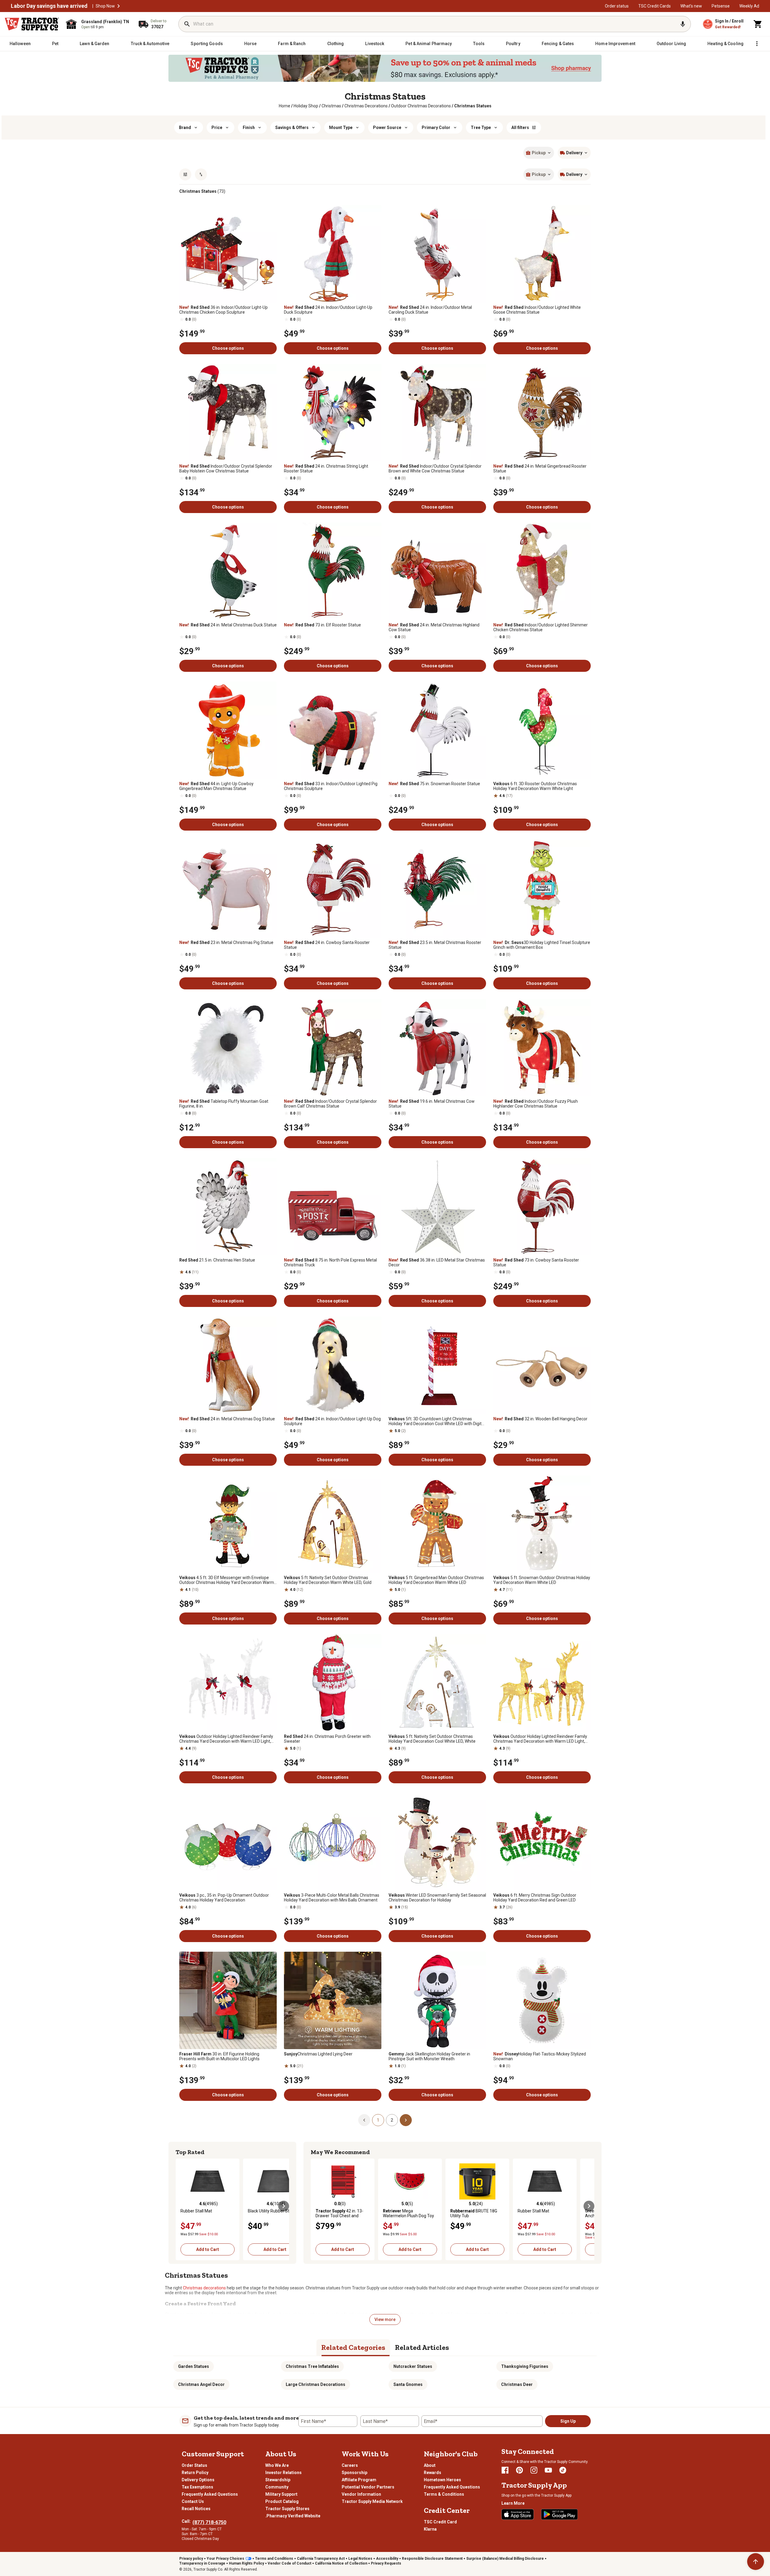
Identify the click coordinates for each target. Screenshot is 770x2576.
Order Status (194, 2465)
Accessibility (387, 2559)
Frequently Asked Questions (210, 2494)
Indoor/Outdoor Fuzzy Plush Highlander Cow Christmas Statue (536, 1104)
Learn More (513, 2503)
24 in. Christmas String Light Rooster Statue (326, 469)
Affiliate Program (359, 2480)
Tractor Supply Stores (287, 2509)
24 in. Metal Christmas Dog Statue (227, 1419)
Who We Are (277, 2465)
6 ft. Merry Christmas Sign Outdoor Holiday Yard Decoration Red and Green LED (535, 1898)
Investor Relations (283, 2473)
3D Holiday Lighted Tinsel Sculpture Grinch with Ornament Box (542, 945)
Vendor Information (361, 2494)
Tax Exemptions (197, 2487)
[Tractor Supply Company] (32, 24)
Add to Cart (208, 2249)
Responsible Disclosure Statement (432, 2559)
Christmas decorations (204, 2288)
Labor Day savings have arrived (49, 6)
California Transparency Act (321, 2559)
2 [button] (392, 2120)
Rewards (433, 2473)
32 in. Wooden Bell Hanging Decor (540, 1419)
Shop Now (105, 6)
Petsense (721, 6)
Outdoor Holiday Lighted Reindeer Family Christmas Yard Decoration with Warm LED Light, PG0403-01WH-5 (226, 1739)
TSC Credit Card (440, 2522)
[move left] (181, 2206)
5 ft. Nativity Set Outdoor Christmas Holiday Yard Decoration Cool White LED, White (432, 1739)
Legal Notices (360, 2559)
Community (277, 2487)
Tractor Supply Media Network (372, 2501)
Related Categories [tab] (353, 2347)
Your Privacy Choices (225, 2559)
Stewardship (278, 2480)
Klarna (430, 2529)
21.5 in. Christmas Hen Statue (217, 1260)
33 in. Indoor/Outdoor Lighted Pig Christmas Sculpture (331, 786)
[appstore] (518, 2514)
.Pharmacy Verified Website (293, 2516)
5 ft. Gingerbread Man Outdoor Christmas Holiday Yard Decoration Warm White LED (436, 1580)
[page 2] (406, 2120)
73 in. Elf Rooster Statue (322, 625)
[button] (119, 6)
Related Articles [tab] (422, 2347)
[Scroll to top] (756, 2562)
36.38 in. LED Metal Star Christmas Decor (437, 1262)
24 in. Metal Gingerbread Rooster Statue (540, 469)
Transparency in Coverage (202, 2563)
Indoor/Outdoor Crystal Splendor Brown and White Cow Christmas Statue (435, 469)
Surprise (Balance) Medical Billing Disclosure (505, 2559)
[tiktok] (563, 2470)
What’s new (691, 6)
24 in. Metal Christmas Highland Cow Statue (434, 627)
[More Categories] (757, 44)
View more (385, 2319)
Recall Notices (196, 2509)
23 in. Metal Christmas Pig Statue (226, 942)
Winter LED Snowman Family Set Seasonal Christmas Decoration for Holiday (437, 1898)
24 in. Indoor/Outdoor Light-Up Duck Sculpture (328, 310)
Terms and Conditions (274, 2559)
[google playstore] (559, 2514)
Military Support (281, 2494)
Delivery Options (198, 2480)
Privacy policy (191, 2559)
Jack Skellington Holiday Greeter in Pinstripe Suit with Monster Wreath (429, 2056)
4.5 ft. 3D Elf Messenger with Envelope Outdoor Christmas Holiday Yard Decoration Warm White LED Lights (227, 1580)
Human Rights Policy (246, 2563)
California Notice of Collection (341, 2563)
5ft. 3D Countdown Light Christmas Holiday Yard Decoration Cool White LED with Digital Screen (437, 1421)
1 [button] (378, 2120)
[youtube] (548, 2470)
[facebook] (505, 2470)
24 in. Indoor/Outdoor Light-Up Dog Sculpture (332, 1421)
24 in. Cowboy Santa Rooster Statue (327, 945)
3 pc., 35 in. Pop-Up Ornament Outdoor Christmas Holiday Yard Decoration (224, 1898)
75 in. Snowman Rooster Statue (434, 784)
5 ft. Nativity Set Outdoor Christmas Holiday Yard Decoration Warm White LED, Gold (328, 1580)
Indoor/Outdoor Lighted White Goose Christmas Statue (537, 310)
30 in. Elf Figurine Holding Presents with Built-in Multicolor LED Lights (219, 2056)
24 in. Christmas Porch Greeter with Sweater (327, 1739)
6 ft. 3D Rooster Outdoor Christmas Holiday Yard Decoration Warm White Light (535, 786)
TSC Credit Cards (654, 6)
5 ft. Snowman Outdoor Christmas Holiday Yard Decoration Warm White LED (542, 1580)
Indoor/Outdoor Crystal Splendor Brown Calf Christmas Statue (330, 1104)
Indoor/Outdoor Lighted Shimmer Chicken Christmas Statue (541, 627)
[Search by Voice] (683, 24)
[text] (473, 106)
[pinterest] (519, 2470)
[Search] (187, 24)
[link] (285, 106)
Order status (617, 6)
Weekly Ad (749, 6)
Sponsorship (354, 2473)
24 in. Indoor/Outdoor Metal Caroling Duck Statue (430, 310)
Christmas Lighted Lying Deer (318, 2054)
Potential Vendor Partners (368, 2487)
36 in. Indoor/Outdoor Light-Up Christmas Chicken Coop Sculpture (223, 310)
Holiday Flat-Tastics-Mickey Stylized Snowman (540, 2056)
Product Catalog (282, 2501)
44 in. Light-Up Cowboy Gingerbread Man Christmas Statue (216, 786)
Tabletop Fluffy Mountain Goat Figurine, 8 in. (224, 1104)
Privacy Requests (386, 2563)
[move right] (284, 2206)
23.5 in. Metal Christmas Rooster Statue (435, 945)
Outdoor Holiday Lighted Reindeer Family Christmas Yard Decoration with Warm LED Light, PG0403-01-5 (540, 1739)
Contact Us (193, 2501)
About (430, 2465)
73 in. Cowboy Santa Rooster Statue (536, 1262)
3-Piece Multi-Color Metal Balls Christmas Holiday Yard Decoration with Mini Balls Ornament (332, 1898)
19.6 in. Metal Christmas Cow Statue (432, 1104)
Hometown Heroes (442, 2480)
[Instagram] (534, 2470)
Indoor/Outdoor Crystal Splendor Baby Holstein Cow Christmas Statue (226, 469)
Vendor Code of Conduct (290, 2563)
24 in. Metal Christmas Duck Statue (228, 625)
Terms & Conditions (444, 2494)
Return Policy (195, 2473)
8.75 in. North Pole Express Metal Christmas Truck (330, 1262)
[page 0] (364, 2120)
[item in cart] (758, 24)
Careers (350, 2465)
